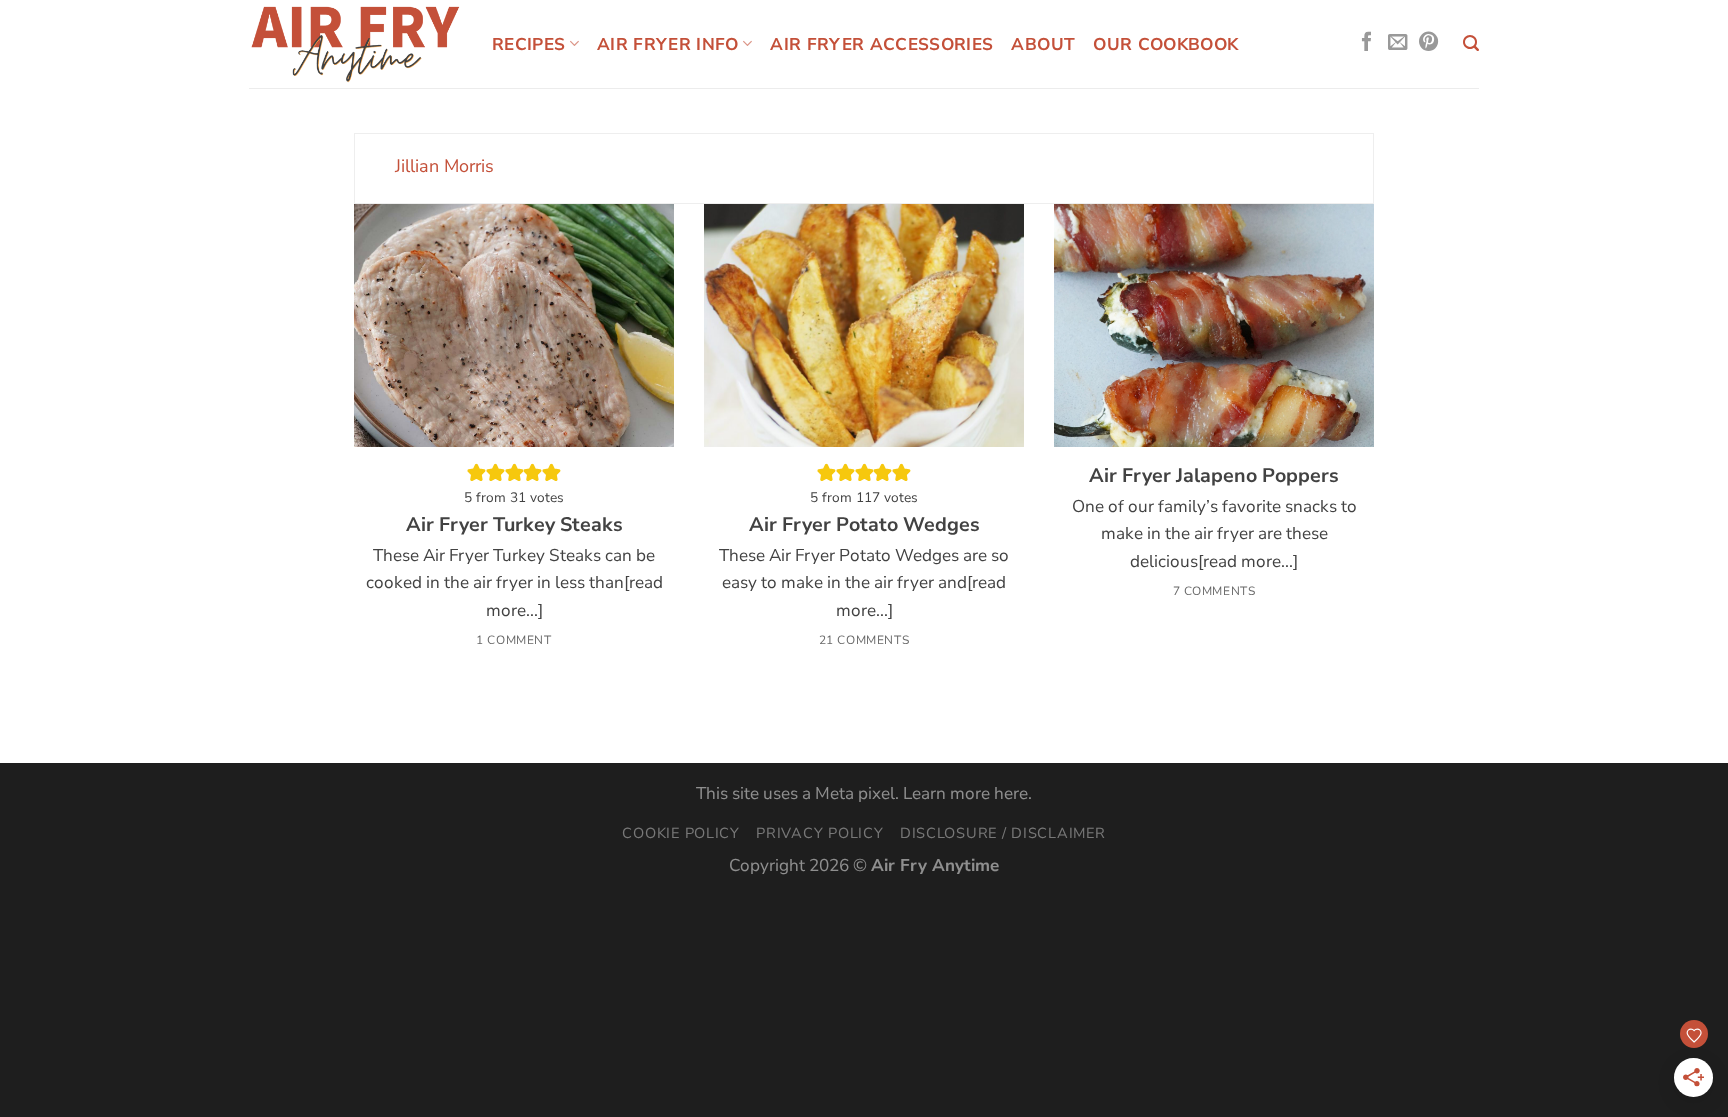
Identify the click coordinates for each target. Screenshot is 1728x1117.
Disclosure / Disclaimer (1003, 833)
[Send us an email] (1397, 43)
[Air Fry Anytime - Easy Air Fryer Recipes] (355, 43)
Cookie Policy (680, 833)
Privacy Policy (819, 833)
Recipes (528, 44)
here (1011, 793)
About (1043, 44)
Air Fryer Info (668, 44)
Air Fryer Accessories (881, 44)
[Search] (1471, 43)
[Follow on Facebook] (1366, 43)
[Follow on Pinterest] (1428, 43)
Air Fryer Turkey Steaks (514, 525)
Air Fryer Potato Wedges (864, 525)
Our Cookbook (1165, 44)
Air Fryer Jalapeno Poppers (1214, 476)
